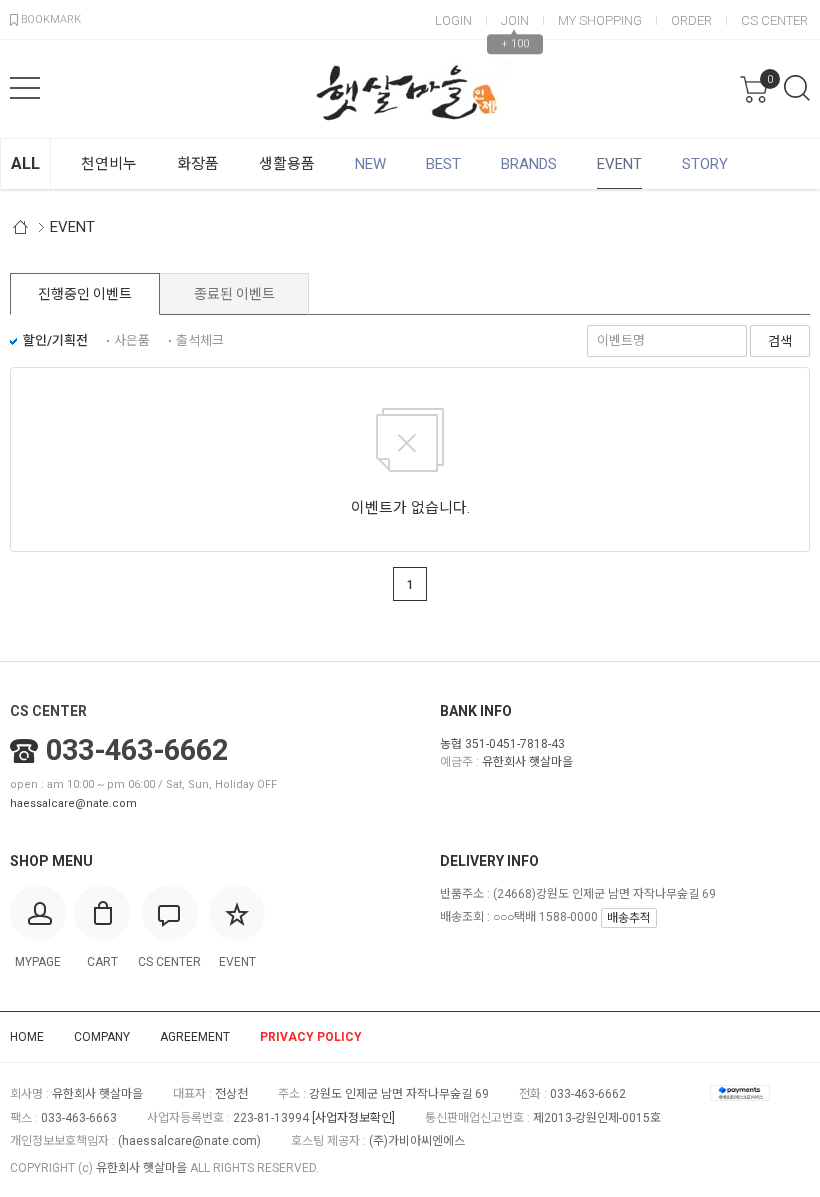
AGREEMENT (195, 1037)
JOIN (515, 20)
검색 (797, 88)
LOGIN (453, 20)
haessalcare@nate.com (73, 803)
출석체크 (200, 340)
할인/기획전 (55, 340)
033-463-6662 (137, 750)
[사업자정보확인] (353, 1118)
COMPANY (102, 1037)
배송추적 (629, 918)
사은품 (132, 340)
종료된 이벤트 (234, 294)
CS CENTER (774, 20)
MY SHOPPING (600, 20)
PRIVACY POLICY (311, 1037)
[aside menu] (25, 88)
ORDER (691, 20)
